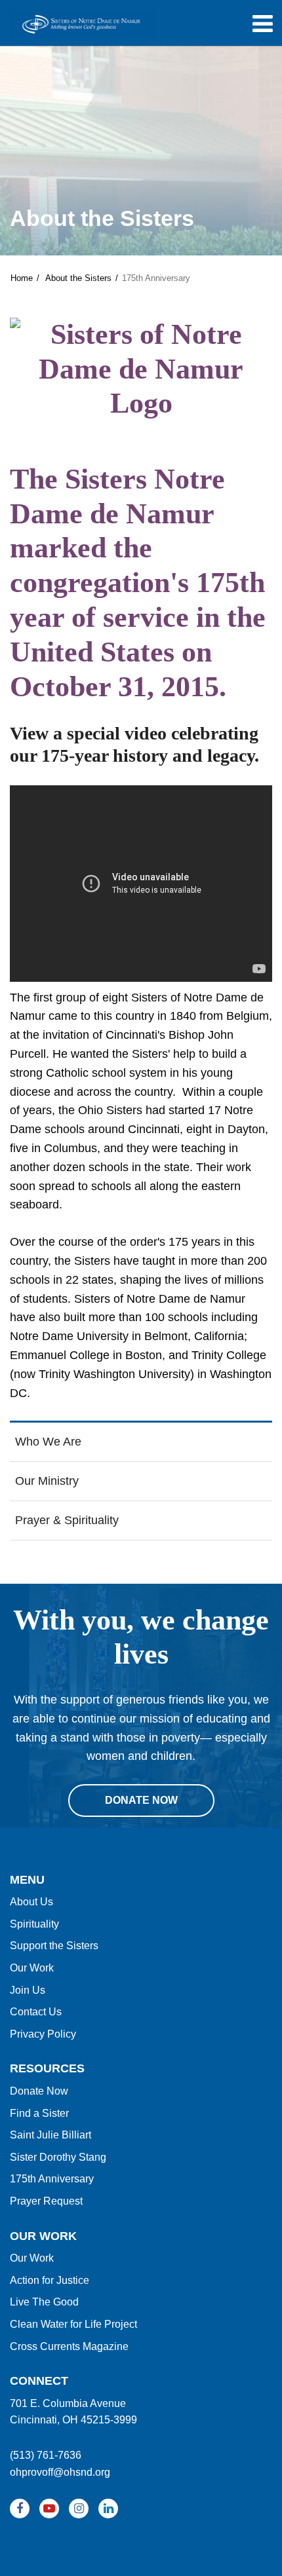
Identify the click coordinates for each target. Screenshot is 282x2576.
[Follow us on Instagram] (79, 2509)
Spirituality (34, 1924)
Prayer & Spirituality (67, 1520)
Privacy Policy (43, 2034)
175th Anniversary (52, 2179)
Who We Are (48, 1442)
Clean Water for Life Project (73, 2324)
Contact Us (36, 2012)
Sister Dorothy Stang (58, 2157)
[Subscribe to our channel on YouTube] (49, 2509)
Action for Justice (50, 2280)
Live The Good (44, 2302)
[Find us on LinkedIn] (108, 2509)
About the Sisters (78, 278)
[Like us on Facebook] (20, 2509)
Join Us (28, 1990)
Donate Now (39, 2091)
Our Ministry (47, 1481)
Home (22, 278)
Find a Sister (39, 2113)
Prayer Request (46, 2201)
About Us (31, 1902)
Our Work (32, 1968)
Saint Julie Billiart (50, 2135)
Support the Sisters (54, 1946)
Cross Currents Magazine (69, 2346)
